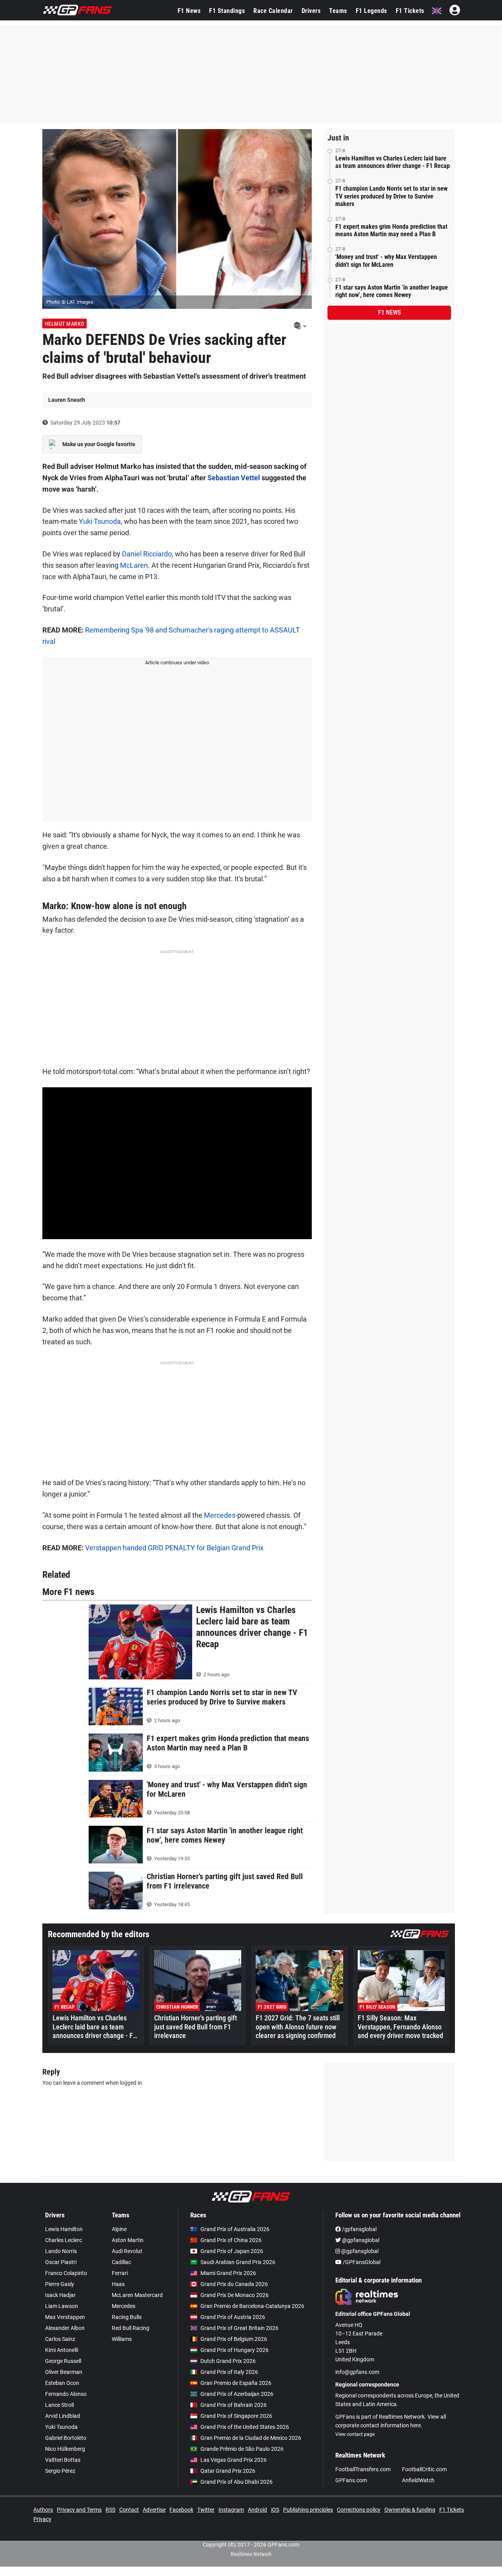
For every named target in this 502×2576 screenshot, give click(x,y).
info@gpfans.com (357, 2372)
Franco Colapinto (66, 2273)
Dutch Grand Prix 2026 (228, 2361)
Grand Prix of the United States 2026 (245, 2427)
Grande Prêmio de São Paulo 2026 (242, 2449)
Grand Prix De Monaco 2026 (235, 2295)
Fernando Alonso (66, 2394)
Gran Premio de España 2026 (236, 2383)
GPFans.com (351, 2480)
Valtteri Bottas (63, 2460)
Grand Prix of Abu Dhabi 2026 (236, 2482)
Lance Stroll (59, 2405)
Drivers (311, 11)
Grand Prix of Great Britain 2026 (239, 2328)
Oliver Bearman (64, 2372)
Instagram (231, 2510)
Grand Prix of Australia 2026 (235, 2229)
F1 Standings (227, 11)
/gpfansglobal (359, 2229)
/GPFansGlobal (361, 2262)
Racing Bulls (127, 2317)
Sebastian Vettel (234, 478)
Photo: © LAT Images (70, 302)
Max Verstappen (65, 2317)
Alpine (119, 2229)
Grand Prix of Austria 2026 (233, 2317)
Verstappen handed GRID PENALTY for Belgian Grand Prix (174, 1548)
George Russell (63, 2361)
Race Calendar (273, 11)
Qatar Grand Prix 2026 (228, 2471)
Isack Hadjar (60, 2295)
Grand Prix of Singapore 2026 (236, 2416)
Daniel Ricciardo (147, 554)
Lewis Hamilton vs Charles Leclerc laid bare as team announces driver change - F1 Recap (393, 162)
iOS (275, 2510)
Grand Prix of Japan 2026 (232, 2251)
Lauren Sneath (67, 400)
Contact (129, 2510)
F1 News (189, 11)
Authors (43, 2510)
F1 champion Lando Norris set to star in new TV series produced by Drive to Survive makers (391, 196)
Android (257, 2510)
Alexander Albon (65, 2328)
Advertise (154, 2510)
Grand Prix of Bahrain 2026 (234, 2405)
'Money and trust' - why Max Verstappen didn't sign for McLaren (386, 261)
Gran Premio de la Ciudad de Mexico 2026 (251, 2438)
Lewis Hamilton (64, 2229)
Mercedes (220, 1515)
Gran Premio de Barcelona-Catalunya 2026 (252, 2306)
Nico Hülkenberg (65, 2449)
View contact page (355, 2434)
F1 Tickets (410, 11)
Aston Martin (128, 2240)
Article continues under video (177, 663)
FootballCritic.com (424, 2469)
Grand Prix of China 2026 (231, 2240)
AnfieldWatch (418, 2480)
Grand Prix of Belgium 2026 (234, 2339)
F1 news (389, 313)
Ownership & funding (410, 2510)
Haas (118, 2284)
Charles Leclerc (64, 2240)
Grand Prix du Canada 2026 (234, 2284)
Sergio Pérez (60, 2471)
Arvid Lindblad (63, 2416)
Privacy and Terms (79, 2510)
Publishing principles (308, 2510)
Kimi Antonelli (62, 2350)
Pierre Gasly (60, 2284)
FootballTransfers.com (363, 2469)
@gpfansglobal (360, 2240)
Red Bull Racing (131, 2328)
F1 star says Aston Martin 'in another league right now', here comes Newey (392, 291)
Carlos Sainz (60, 2339)
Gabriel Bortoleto (66, 2438)
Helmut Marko (65, 324)
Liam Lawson (62, 2306)
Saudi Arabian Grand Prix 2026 (238, 2262)
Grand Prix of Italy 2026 (229, 2372)
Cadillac (121, 2262)
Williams (122, 2339)
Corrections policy (359, 2510)
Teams (338, 11)
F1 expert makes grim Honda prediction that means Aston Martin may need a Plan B (391, 230)
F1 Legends (371, 11)
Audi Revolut (127, 2251)
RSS (110, 2510)
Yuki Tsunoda (100, 521)
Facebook (181, 2510)
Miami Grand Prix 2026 (228, 2273)
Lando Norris (61, 2251)
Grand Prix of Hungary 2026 (235, 2350)
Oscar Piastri (61, 2262)
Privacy (42, 2519)
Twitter (206, 2510)
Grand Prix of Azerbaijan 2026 (237, 2394)
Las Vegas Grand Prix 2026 (234, 2460)
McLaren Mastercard (137, 2295)
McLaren (134, 565)
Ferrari (120, 2273)
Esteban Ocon (62, 2383)
